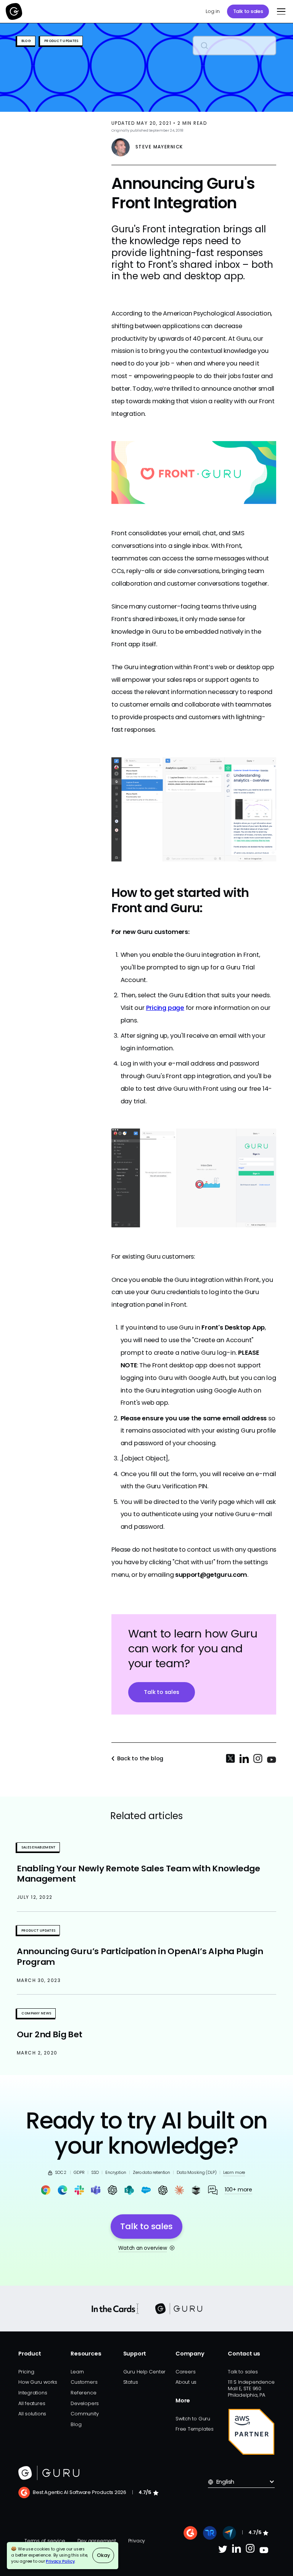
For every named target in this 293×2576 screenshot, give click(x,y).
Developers (85, 2403)
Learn (77, 2372)
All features (32, 2403)
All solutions (32, 2414)
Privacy (137, 2541)
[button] (280, 11)
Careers (185, 2372)
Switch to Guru (193, 2419)
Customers (84, 2382)
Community (85, 2414)
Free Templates (195, 2429)
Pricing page (165, 1008)
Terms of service (45, 2541)
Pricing (26, 2372)
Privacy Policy (60, 2561)
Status (131, 2382)
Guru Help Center (145, 2372)
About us (186, 2382)
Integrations (33, 2393)
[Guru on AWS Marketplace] (251, 2432)
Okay (103, 2555)
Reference (83, 2393)
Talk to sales (248, 11)
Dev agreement (97, 2541)
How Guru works (38, 2382)
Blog (76, 2424)
